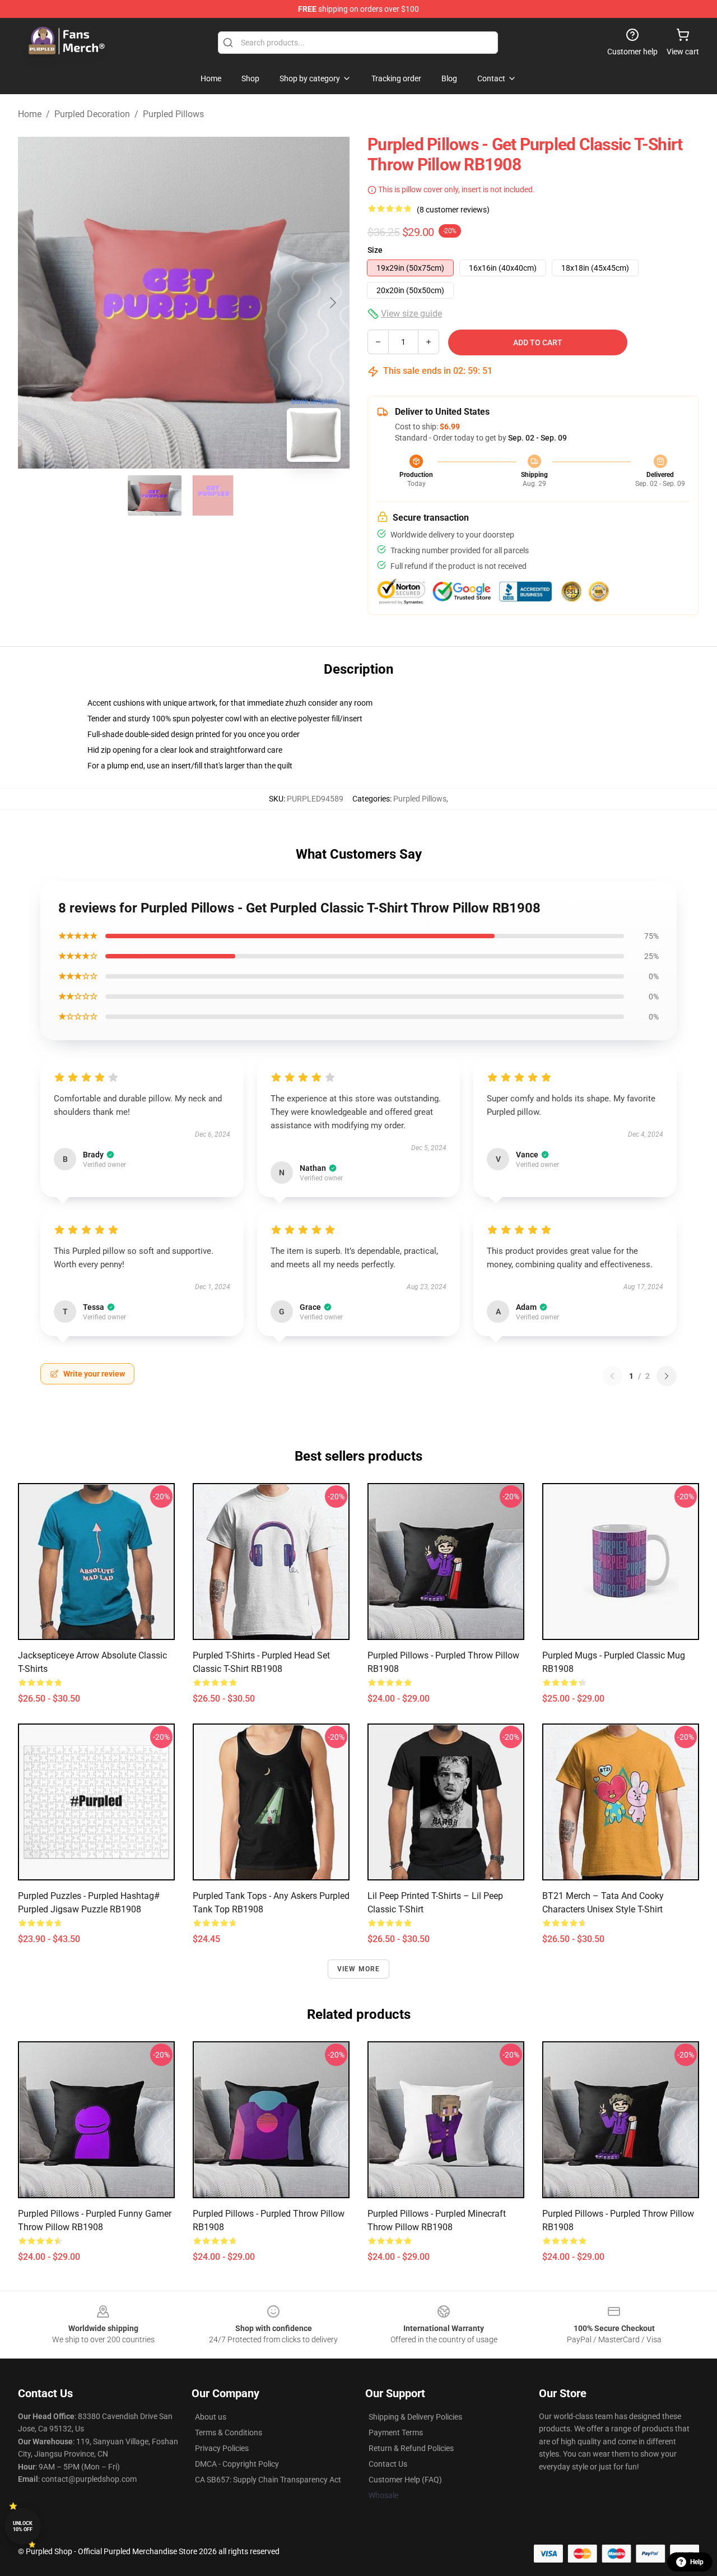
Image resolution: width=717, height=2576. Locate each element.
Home (30, 114)
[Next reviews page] (667, 1376)
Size (375, 250)
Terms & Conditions (229, 2433)
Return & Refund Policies (411, 2448)
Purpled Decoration (92, 114)
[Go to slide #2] (213, 495)
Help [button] (697, 2562)
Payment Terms (396, 2433)
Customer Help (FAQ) (405, 2480)
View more (359, 1969)
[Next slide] (332, 303)
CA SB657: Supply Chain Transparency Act (268, 2480)
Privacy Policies (222, 2448)
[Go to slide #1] (155, 495)
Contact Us (388, 2464)
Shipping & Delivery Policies (415, 2417)
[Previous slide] (35, 303)
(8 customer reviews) (453, 210)
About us (211, 2417)
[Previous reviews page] (612, 1376)
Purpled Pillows (173, 114)
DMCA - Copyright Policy (237, 2464)
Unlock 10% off (23, 2526)
